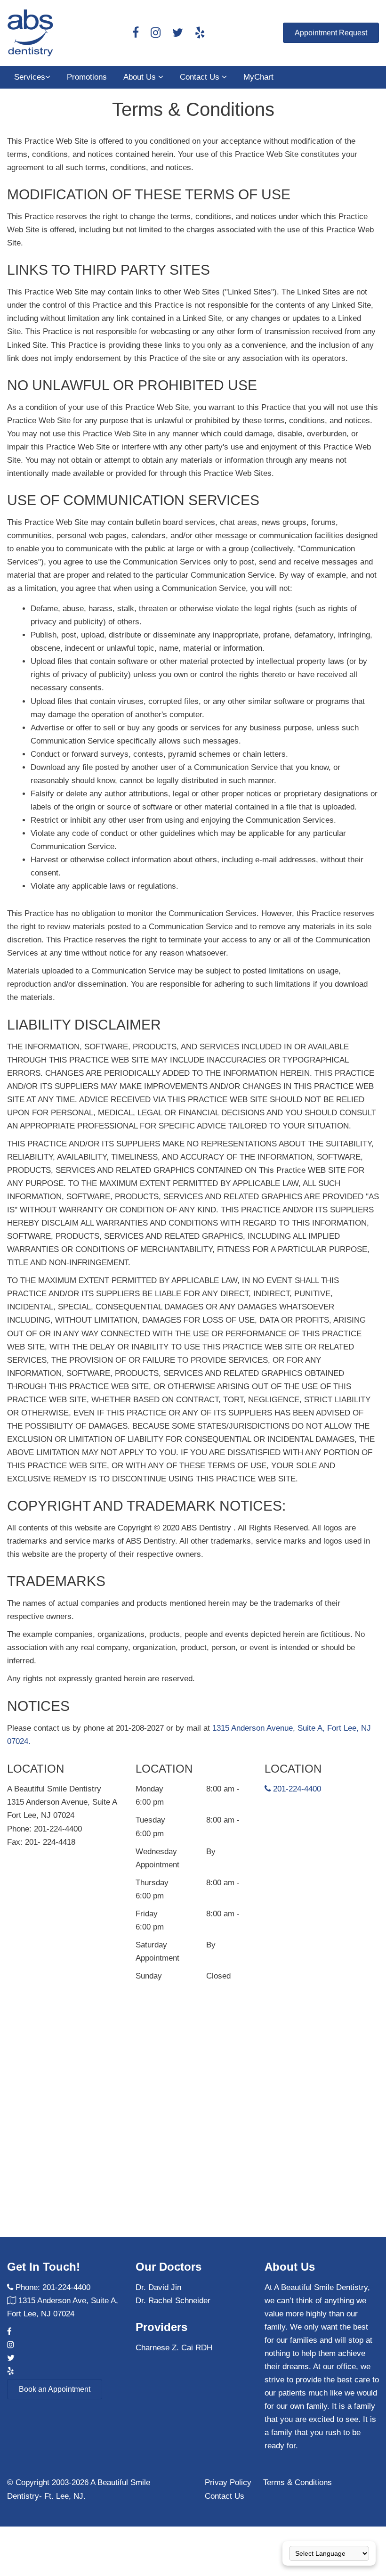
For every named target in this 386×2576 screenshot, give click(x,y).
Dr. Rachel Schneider (173, 2301)
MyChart (258, 77)
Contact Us (201, 77)
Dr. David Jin (158, 2287)
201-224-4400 (296, 1789)
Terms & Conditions (298, 2482)
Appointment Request (331, 33)
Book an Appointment (55, 2389)
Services (30, 77)
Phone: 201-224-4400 (53, 2287)
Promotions (87, 77)
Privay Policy (228, 2482)
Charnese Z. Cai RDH (174, 2348)
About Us (141, 77)
